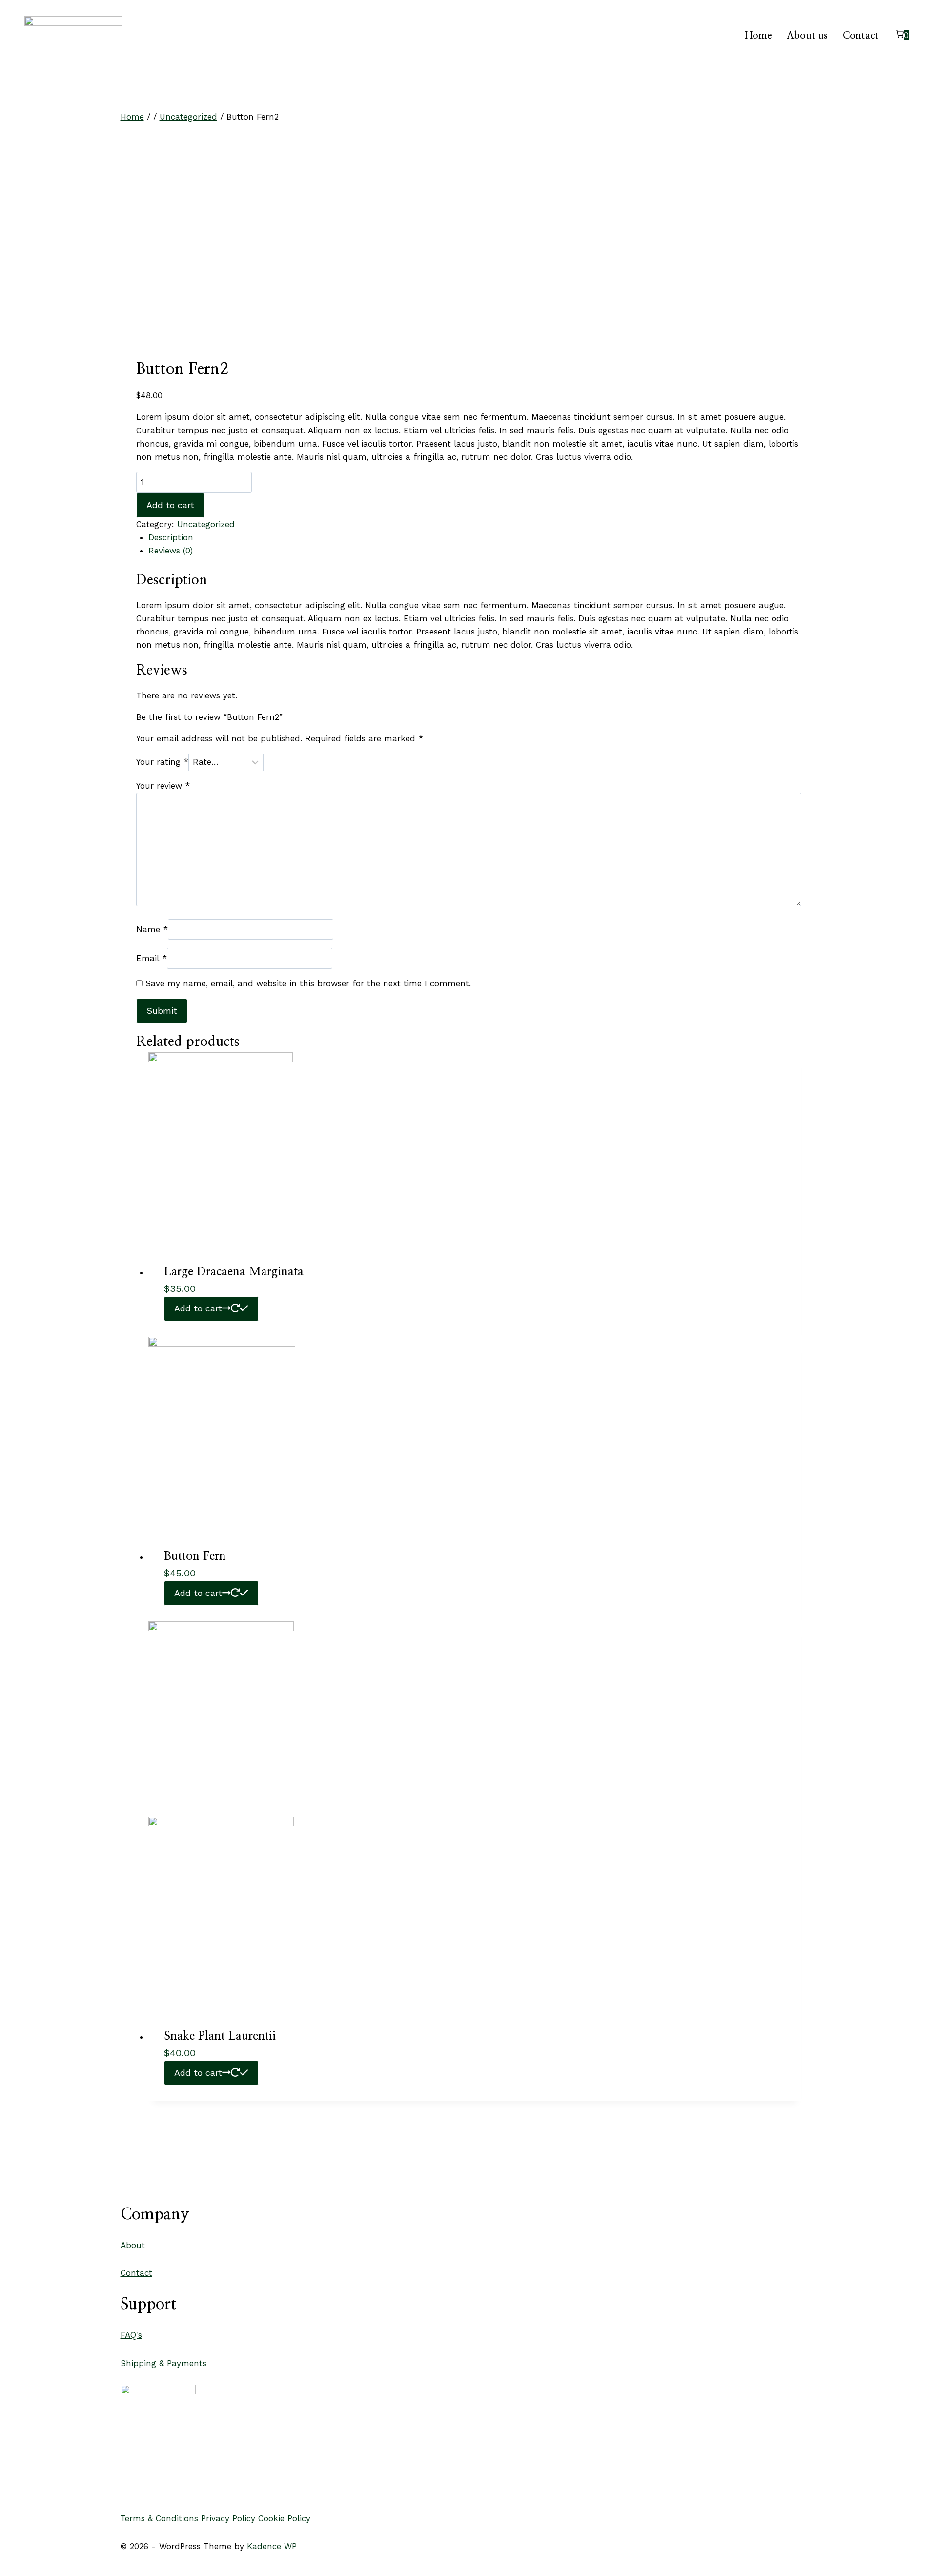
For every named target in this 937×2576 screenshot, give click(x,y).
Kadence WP (272, 2546)
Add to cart (170, 505)
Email (152, 958)
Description (171, 537)
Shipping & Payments (163, 2363)
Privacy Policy (228, 2518)
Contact (861, 36)
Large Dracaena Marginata (234, 1272)
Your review (163, 786)
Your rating (162, 762)
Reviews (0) (171, 551)
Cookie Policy (284, 2518)
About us (807, 36)
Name (152, 929)
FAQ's (131, 2335)
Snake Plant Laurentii (220, 2036)
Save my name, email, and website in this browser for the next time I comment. (308, 983)
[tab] (475, 538)
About (133, 2245)
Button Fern (195, 1556)
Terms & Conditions (159, 2518)
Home (758, 36)
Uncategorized (206, 524)
